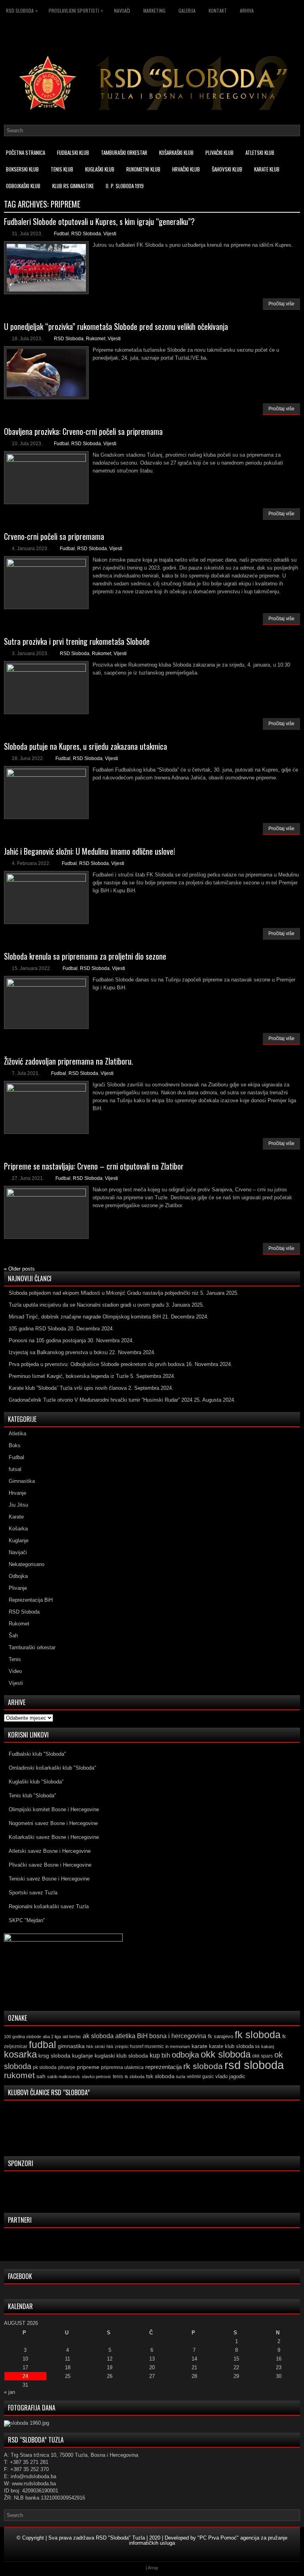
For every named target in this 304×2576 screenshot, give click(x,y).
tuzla (181, 2077)
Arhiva (247, 10)
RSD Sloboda (22, 10)
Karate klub (267, 169)
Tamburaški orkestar (124, 152)
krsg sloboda (54, 2056)
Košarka (18, 1529)
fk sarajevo (220, 2037)
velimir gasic (200, 2077)
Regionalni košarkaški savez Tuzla (49, 1906)
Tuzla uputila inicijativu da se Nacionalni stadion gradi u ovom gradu (86, 1305)
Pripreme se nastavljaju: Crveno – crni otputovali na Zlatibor (94, 1166)
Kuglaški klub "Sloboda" (36, 1782)
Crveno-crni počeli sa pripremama (54, 536)
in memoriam (178, 2046)
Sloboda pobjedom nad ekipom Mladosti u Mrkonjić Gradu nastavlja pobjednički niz (104, 1293)
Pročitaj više (281, 304)
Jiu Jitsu (18, 1505)
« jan (9, 2392)
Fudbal (61, 234)
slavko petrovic (97, 2077)
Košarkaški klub (176, 152)
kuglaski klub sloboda (121, 2056)
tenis (118, 2077)
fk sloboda (258, 2035)
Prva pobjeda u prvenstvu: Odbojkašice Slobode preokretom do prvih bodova (97, 1364)
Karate (16, 1517)
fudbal (43, 2044)
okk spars (262, 2056)
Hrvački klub (186, 169)
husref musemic (147, 2046)
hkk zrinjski (117, 2046)
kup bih (160, 2055)
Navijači (122, 10)
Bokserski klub (22, 169)
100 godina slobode (23, 2037)
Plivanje (18, 1588)
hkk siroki (96, 2046)
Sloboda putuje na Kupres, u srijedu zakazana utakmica (85, 746)
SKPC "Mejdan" (27, 1920)
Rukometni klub (143, 169)
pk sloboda (45, 2067)
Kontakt (218, 10)
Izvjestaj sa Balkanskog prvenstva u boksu (58, 1352)
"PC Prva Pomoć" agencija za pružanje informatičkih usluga (208, 2540)
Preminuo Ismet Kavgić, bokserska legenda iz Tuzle (69, 1376)
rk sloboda (203, 2066)
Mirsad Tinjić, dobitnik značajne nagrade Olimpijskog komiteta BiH (85, 1317)
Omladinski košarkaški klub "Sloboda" (52, 1768)
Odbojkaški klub (23, 186)
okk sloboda (226, 2054)
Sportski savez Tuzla (33, 1893)
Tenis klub (62, 169)
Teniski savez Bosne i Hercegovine (49, 1879)
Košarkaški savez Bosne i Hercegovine (54, 1837)
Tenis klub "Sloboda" (32, 1796)
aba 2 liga (52, 2037)
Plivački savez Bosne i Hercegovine (50, 1865)
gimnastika (71, 2046)
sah (41, 2076)
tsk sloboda (160, 2076)
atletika (125, 2036)
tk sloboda (135, 2077)
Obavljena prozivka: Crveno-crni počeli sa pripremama (83, 431)
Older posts (19, 1269)
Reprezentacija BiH (31, 1600)
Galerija (187, 10)
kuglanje (83, 2056)
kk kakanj (265, 2046)
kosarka (20, 2054)
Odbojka (18, 1576)
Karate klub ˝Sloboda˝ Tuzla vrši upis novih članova (68, 1388)
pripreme (88, 2067)
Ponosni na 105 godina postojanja (47, 1340)
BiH (142, 2036)
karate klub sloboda (231, 2046)
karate (199, 2046)
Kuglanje (19, 1540)
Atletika (17, 1434)
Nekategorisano (27, 1564)
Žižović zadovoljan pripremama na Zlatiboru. (68, 1061)
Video (15, 1671)
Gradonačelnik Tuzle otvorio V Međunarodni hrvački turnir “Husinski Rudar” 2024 (101, 1400)
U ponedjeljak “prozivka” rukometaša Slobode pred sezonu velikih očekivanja (116, 326)
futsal (15, 1469)
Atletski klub (260, 152)
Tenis (15, 1659)
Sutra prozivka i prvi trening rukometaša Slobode (77, 641)
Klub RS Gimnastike (73, 186)
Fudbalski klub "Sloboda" (37, 1754)
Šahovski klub (227, 169)
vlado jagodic (230, 2076)
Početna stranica (26, 152)
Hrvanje (17, 1493)
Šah (13, 1636)
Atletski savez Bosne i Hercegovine (50, 1851)
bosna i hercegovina (178, 2036)
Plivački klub (219, 152)
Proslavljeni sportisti (76, 10)
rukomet (19, 2075)
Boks (15, 1445)
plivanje (67, 2067)
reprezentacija (163, 2067)
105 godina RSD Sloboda (37, 1329)
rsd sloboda (254, 2065)
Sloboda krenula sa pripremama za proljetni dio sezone (85, 956)
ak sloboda (98, 2036)
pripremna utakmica (122, 2067)
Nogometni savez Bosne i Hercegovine (53, 1823)
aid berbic (72, 2037)
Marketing (154, 10)
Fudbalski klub (73, 152)
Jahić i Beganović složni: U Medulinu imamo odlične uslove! (89, 851)
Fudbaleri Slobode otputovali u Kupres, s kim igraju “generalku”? (99, 221)
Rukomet (96, 339)
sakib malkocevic (64, 2077)
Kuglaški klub (100, 169)
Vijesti (110, 234)
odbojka (185, 2055)
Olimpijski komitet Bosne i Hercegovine (54, 1809)
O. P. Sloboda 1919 (125, 186)
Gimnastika (22, 1481)
